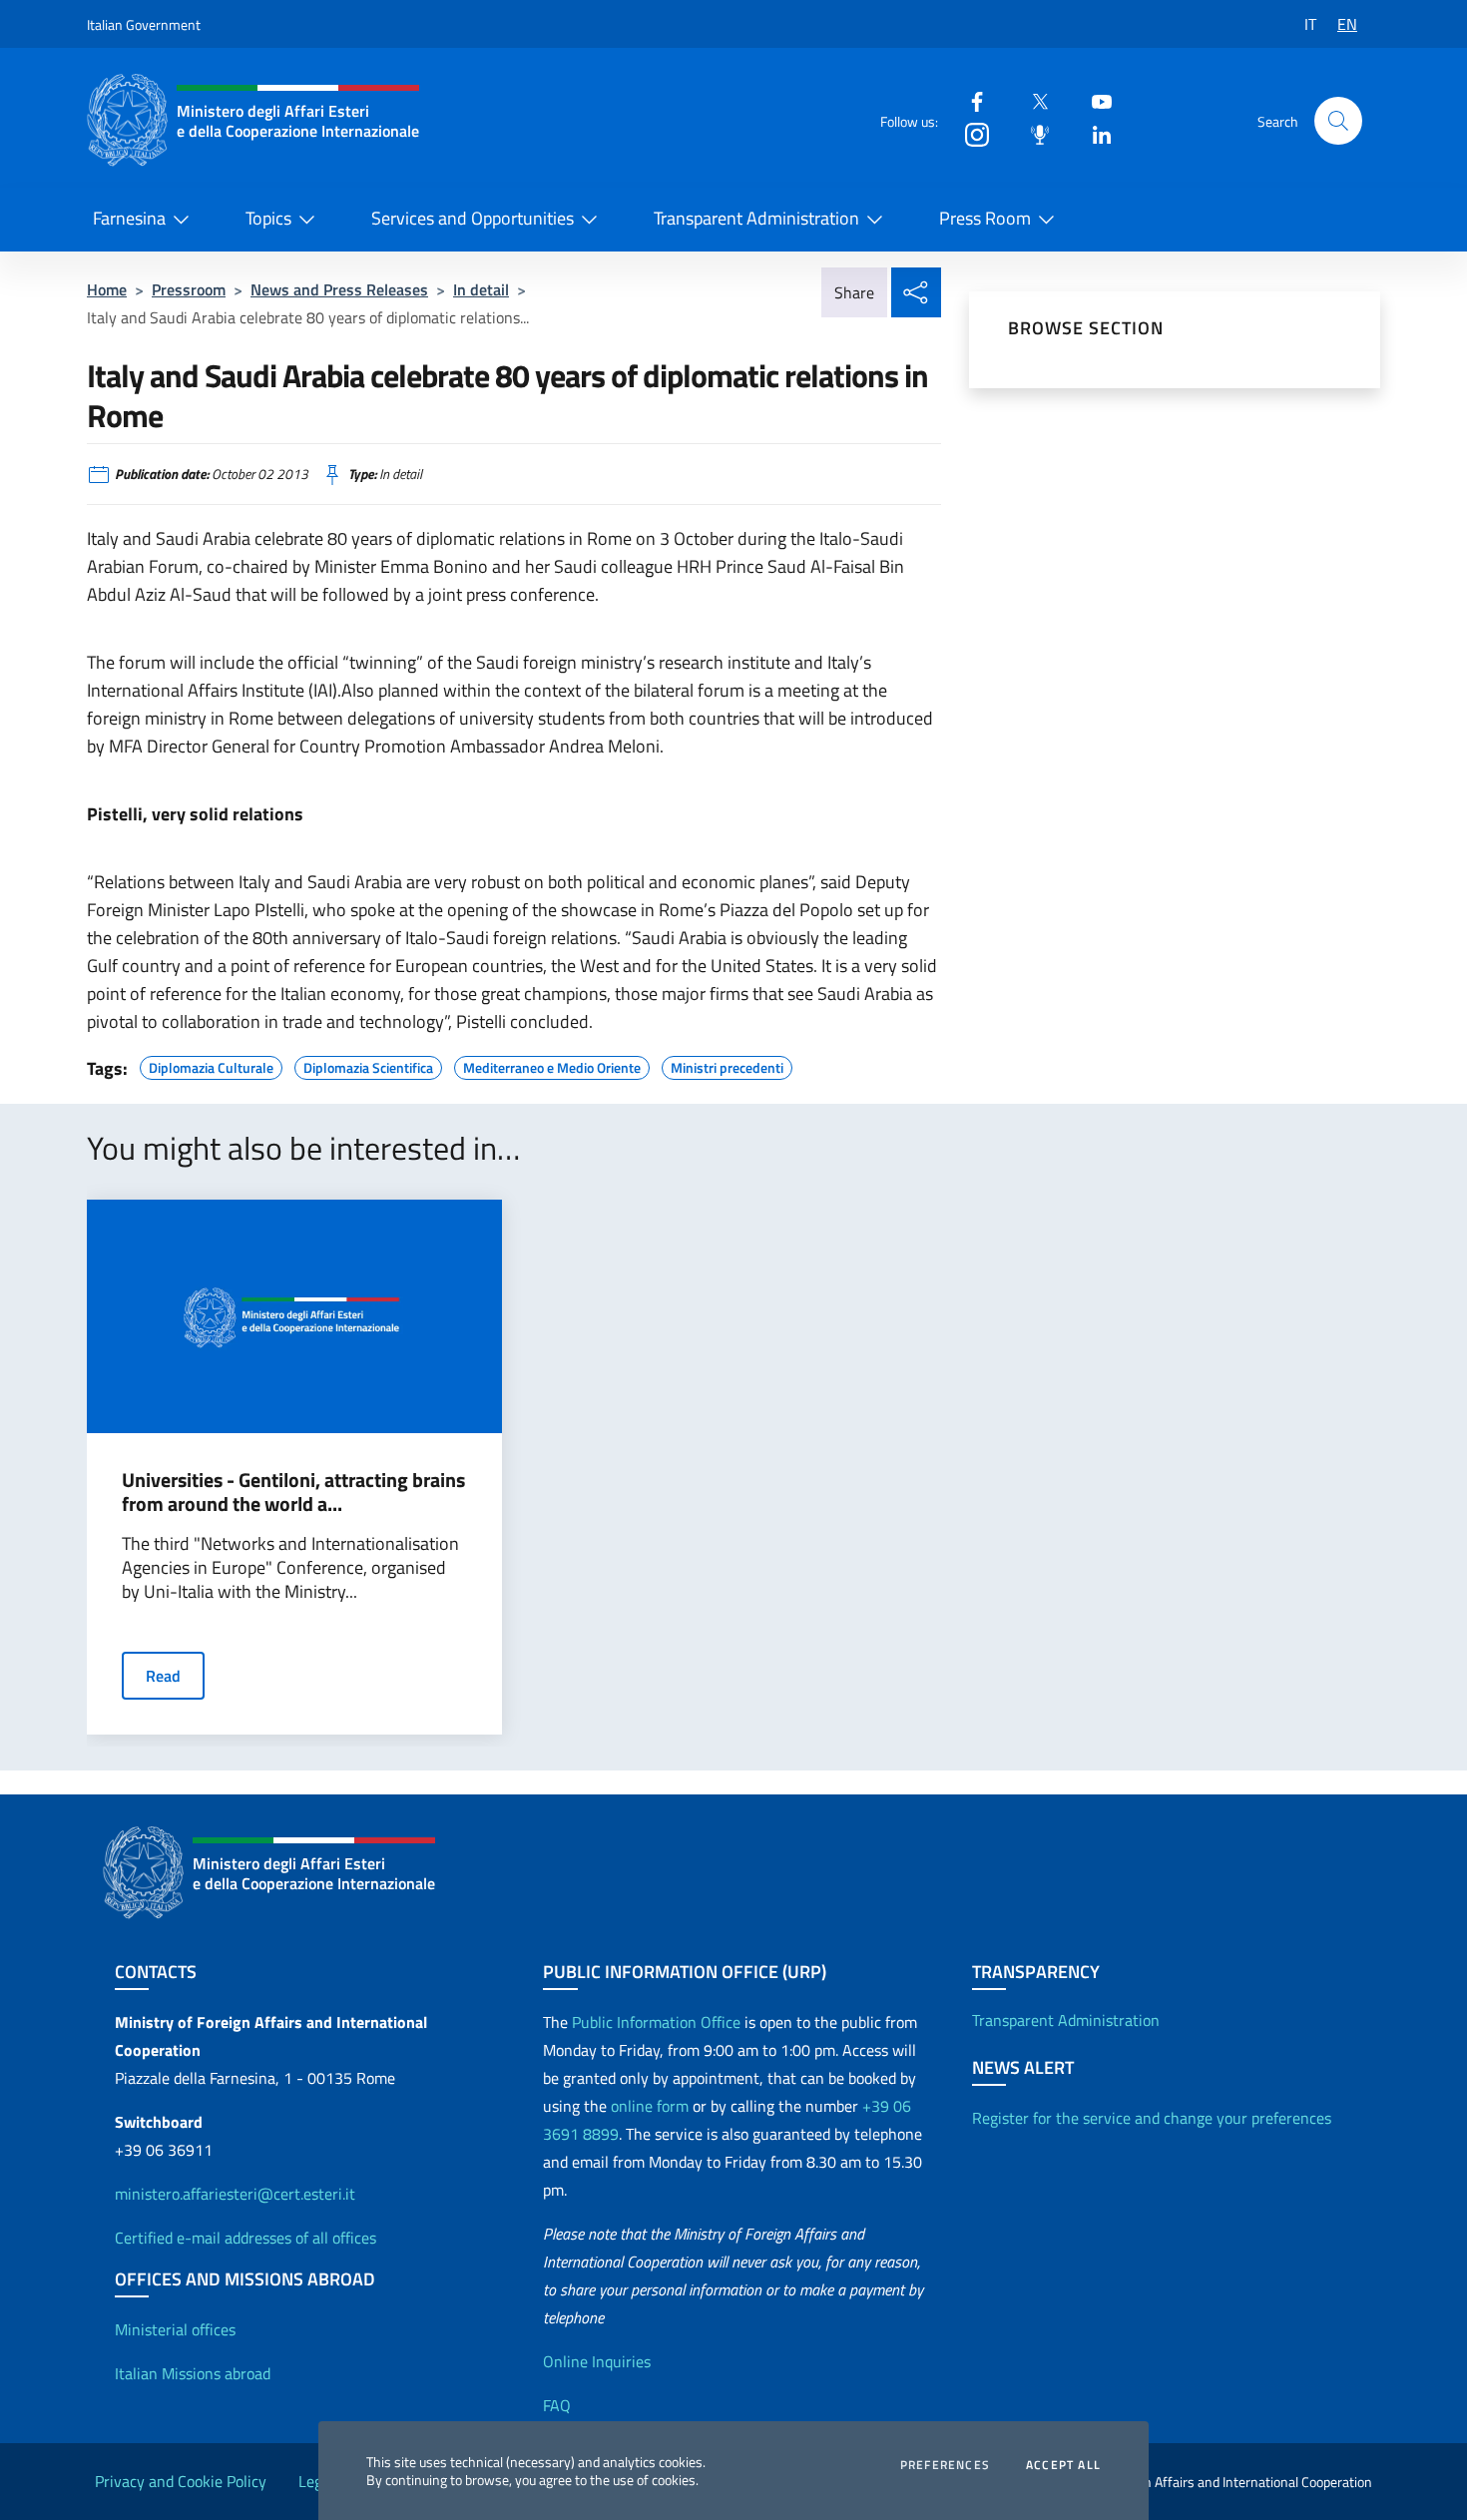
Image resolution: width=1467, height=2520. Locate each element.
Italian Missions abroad (193, 2373)
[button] (1338, 121)
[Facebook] (969, 100)
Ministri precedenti (727, 1065)
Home (107, 289)
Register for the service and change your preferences (1152, 2118)
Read (163, 1676)
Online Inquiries (597, 2361)
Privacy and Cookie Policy (181, 2481)
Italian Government (144, 24)
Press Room (985, 218)
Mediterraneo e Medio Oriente (552, 1065)
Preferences (945, 2465)
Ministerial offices (175, 2329)
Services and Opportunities (473, 218)
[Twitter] (1032, 100)
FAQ (557, 2405)
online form (650, 2106)
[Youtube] (1094, 100)
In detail (481, 289)
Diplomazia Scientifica (368, 1065)
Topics (268, 218)
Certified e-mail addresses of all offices (245, 2238)
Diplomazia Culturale (211, 1065)
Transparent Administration (756, 218)
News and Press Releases (339, 289)
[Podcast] (1032, 133)
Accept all (1063, 2465)
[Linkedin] (1094, 133)
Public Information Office (656, 2022)
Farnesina (129, 218)
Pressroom (189, 289)
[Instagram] (969, 133)
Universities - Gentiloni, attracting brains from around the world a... (293, 1492)
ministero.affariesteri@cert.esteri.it (235, 2194)
